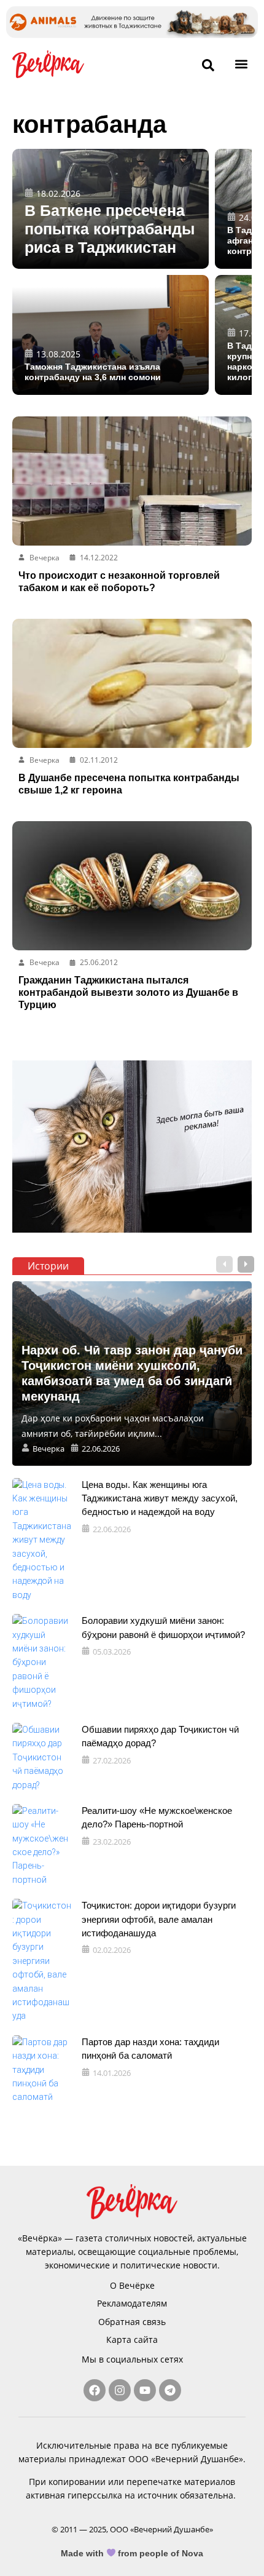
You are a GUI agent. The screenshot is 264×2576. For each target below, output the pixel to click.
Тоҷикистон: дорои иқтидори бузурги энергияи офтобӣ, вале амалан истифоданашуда (159, 1919)
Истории (48, 1266)
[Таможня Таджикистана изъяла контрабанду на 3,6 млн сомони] (111, 335)
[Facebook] (95, 2390)
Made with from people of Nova (132, 2553)
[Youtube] (145, 2390)
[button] (242, 64)
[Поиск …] (208, 66)
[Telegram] (170, 2390)
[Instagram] (120, 2390)
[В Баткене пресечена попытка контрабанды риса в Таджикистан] (111, 209)
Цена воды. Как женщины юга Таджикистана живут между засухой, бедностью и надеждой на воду (160, 1498)
